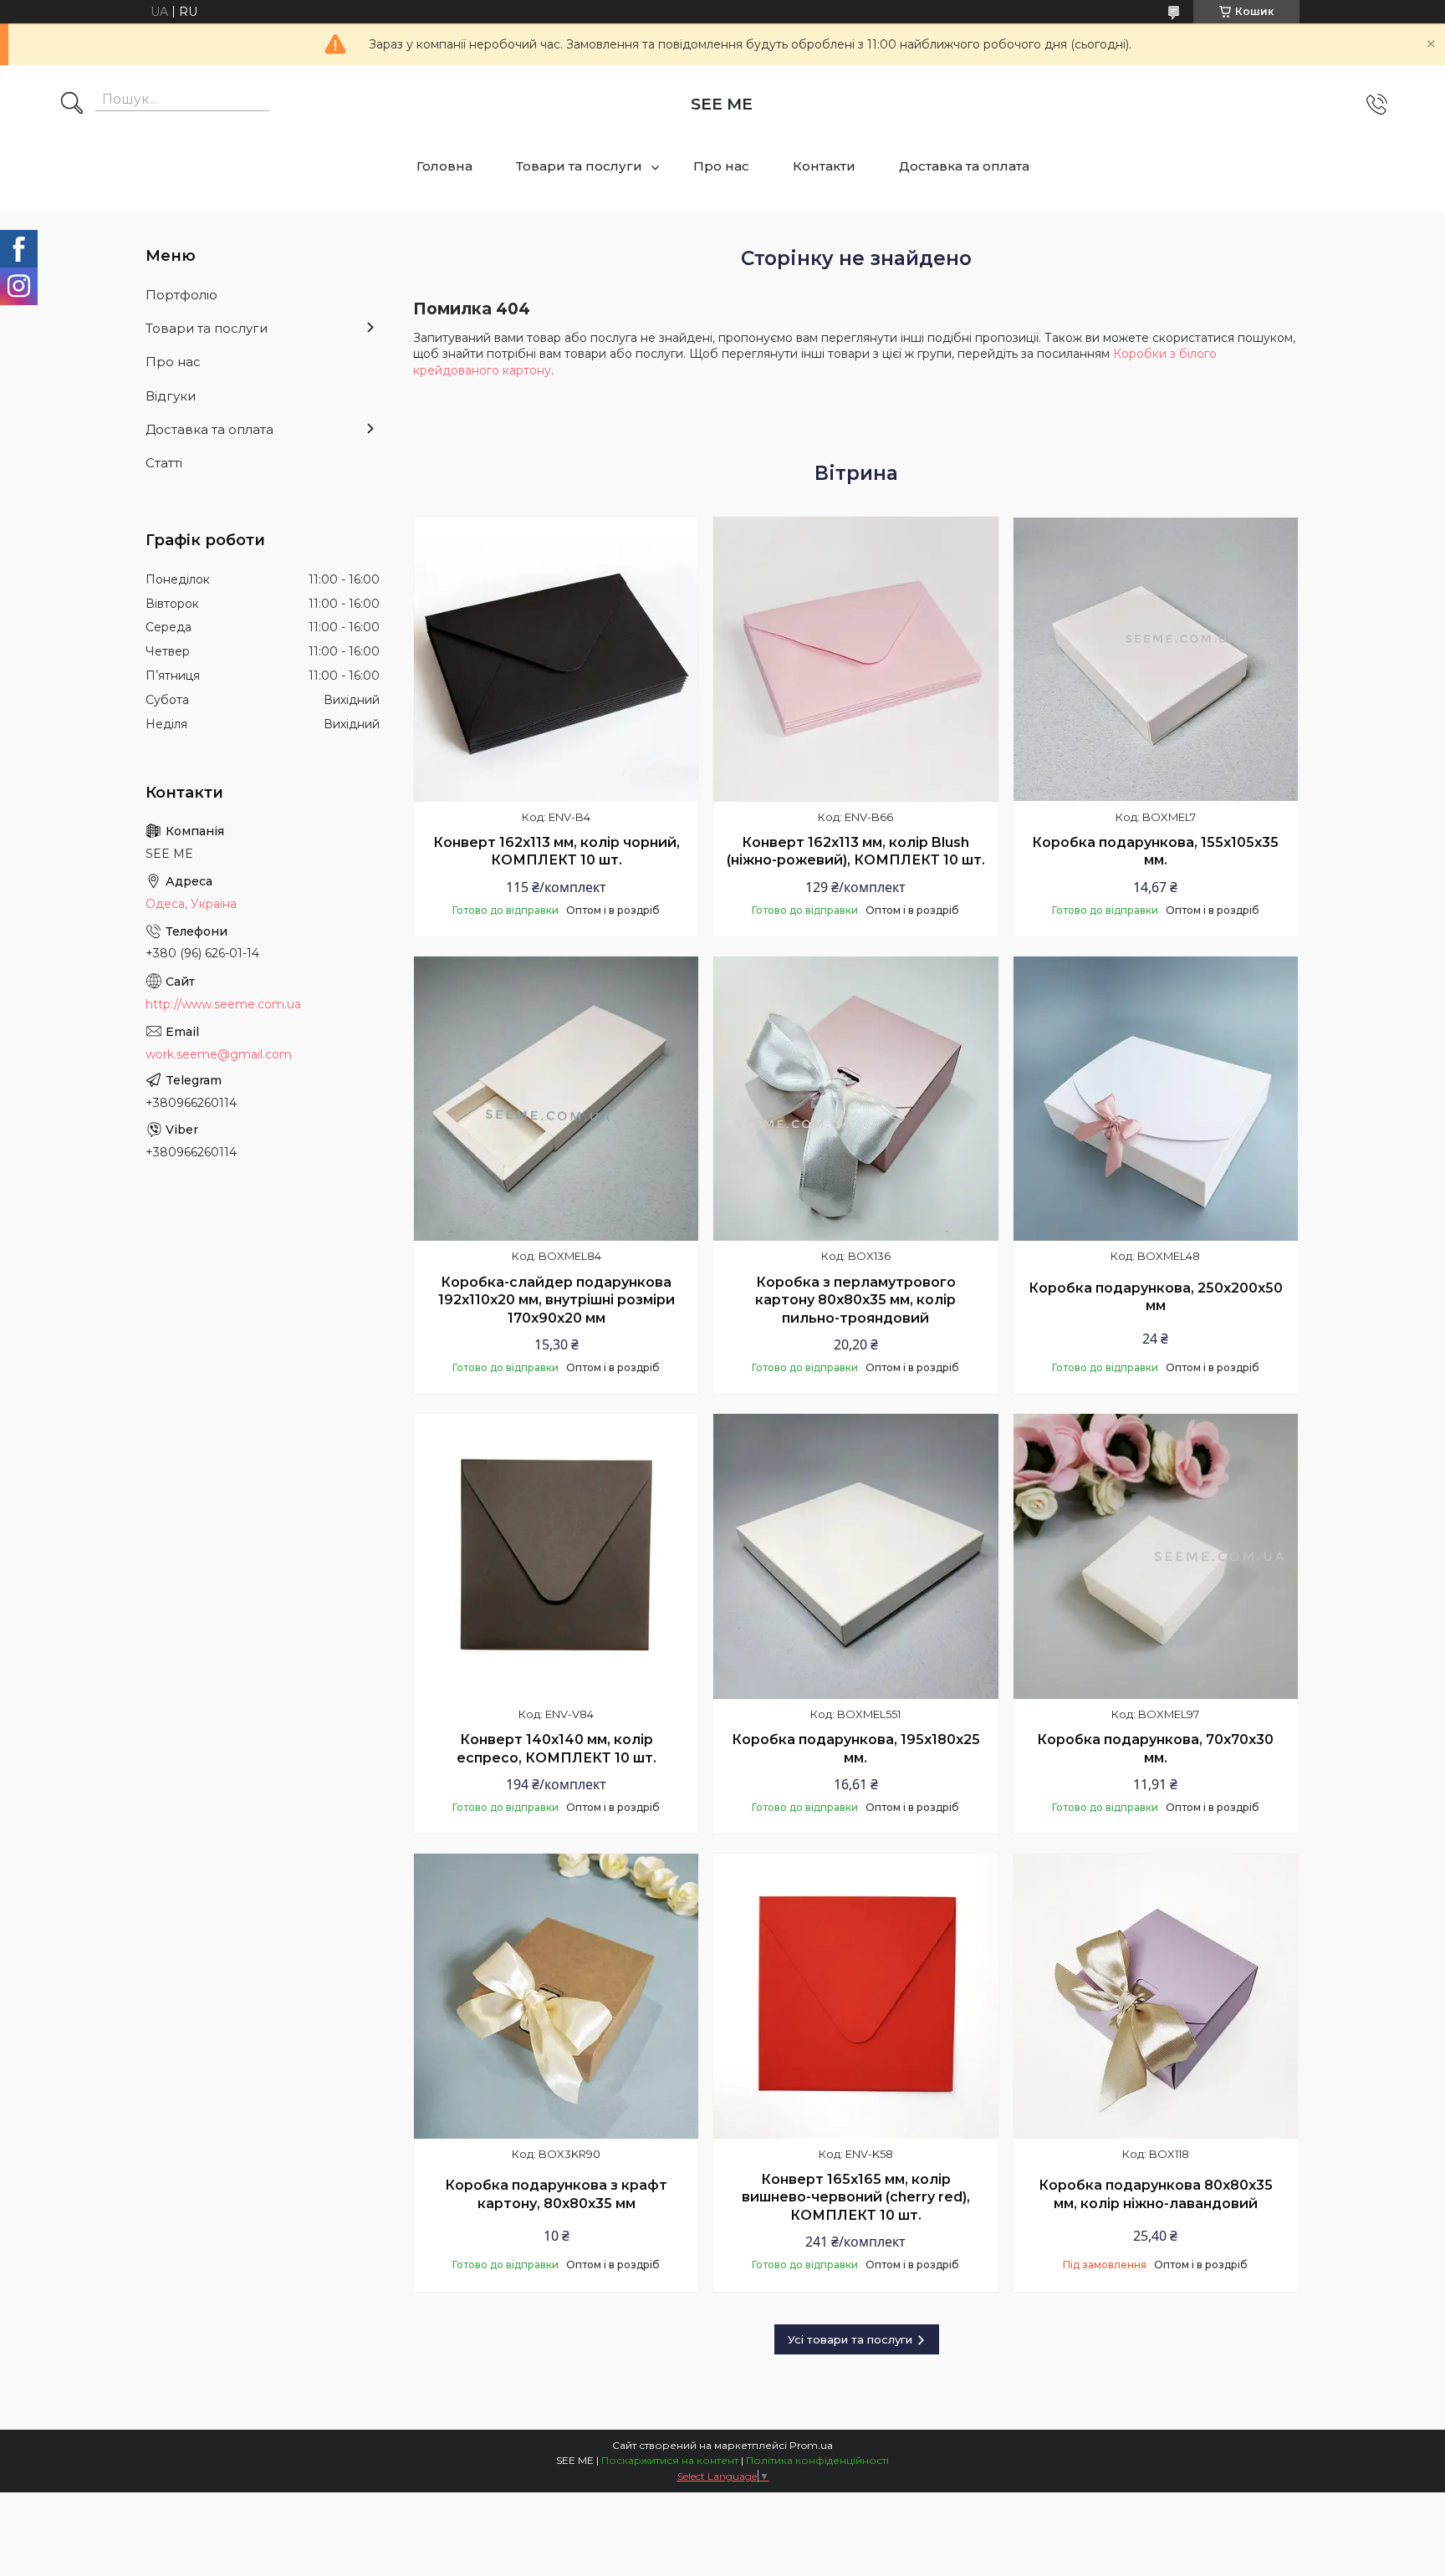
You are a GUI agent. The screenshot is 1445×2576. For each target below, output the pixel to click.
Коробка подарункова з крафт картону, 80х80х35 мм (556, 2194)
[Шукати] (72, 105)
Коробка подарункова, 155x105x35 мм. (1155, 852)
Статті (164, 463)
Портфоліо (181, 295)
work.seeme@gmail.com (219, 1054)
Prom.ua (811, 2445)
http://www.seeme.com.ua (223, 1004)
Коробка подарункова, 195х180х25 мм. (856, 1749)
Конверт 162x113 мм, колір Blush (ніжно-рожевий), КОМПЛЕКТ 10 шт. (856, 852)
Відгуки (171, 396)
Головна (444, 166)
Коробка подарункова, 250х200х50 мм (1156, 1297)
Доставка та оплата (964, 166)
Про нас (721, 166)
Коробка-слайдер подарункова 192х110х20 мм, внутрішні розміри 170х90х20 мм (557, 1300)
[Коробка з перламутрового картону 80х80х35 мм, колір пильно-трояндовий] (855, 1099)
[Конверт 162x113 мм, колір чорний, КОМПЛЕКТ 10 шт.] (556, 659)
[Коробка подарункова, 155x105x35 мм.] (1156, 659)
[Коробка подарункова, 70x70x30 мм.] (1156, 1556)
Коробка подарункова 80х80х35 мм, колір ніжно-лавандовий (1156, 2194)
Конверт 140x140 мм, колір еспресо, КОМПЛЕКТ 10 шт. (557, 1749)
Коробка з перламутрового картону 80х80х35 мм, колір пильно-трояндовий (855, 1300)
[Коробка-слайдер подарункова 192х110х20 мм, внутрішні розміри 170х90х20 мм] (556, 1099)
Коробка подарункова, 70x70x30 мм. (1155, 1749)
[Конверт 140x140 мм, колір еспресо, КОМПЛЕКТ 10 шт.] (556, 1556)
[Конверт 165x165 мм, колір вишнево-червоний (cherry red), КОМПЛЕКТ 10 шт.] (855, 1996)
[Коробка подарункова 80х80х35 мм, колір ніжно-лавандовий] (1156, 1996)
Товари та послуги (579, 166)
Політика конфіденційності (817, 2460)
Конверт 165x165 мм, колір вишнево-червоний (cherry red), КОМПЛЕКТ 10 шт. (856, 2197)
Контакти (824, 166)
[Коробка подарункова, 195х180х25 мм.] (855, 1556)
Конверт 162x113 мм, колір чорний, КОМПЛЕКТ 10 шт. (557, 852)
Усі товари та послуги (850, 2339)
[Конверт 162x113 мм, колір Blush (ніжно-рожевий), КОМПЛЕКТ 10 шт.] (855, 659)
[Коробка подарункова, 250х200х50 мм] (1156, 1099)
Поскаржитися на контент (670, 2460)
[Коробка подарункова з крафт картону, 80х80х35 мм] (556, 1996)
